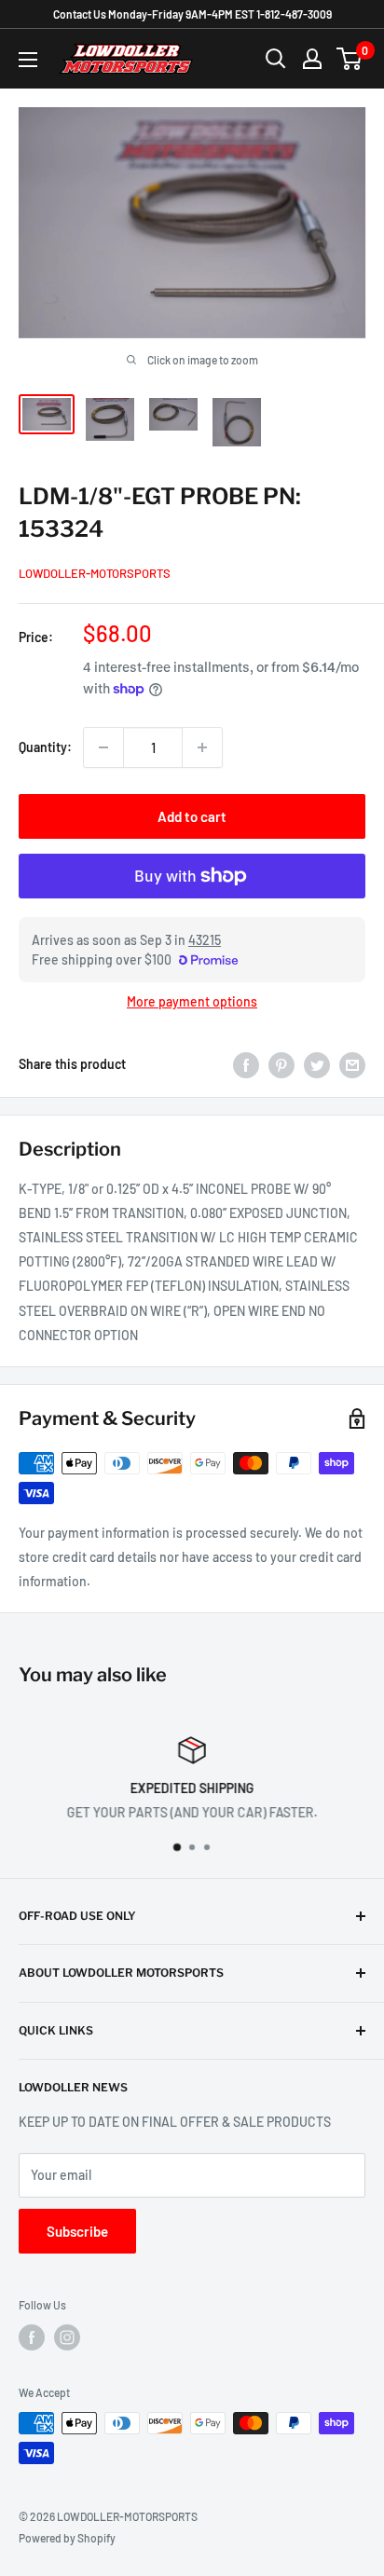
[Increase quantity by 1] (202, 747)
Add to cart (192, 816)
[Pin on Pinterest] (281, 1064)
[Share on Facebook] (246, 1064)
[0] (350, 59)
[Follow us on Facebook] (32, 2337)
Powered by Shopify (67, 2538)
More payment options (192, 1001)
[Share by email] (352, 1064)
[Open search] (276, 59)
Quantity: (45, 747)
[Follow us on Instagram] (67, 2337)
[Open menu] (28, 60)
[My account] (312, 59)
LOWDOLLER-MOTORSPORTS (95, 573)
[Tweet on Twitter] (317, 1064)
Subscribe (77, 2231)
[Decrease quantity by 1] (103, 747)
